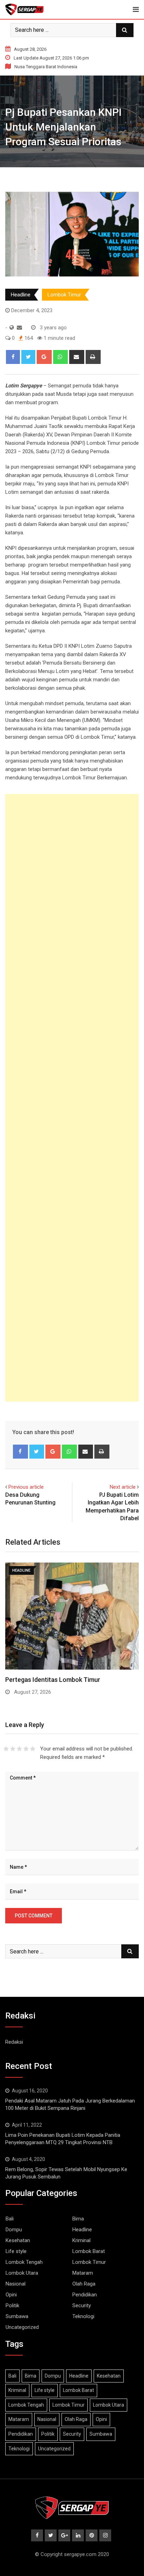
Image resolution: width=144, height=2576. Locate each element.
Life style (16, 2251)
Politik (12, 2305)
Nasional (16, 2284)
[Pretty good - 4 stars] (26, 1749)
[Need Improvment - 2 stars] (13, 1749)
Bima (78, 2219)
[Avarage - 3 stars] (19, 1749)
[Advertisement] (72, 1098)
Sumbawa (17, 2316)
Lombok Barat (89, 2251)
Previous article (26, 1487)
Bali (10, 2219)
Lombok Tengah (24, 2262)
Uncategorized (22, 2327)
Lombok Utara (22, 2273)
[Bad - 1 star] (6, 1749)
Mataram (83, 2273)
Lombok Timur (64, 295)
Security (82, 2305)
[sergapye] (19, 328)
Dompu (14, 2230)
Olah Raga (84, 2284)
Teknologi (83, 2316)
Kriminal (81, 2240)
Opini (11, 2295)
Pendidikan (85, 2295)
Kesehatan (18, 2240)
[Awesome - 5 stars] (33, 1749)
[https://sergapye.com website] (12, 328)
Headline (21, 295)
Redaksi (14, 2042)
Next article (123, 1487)
